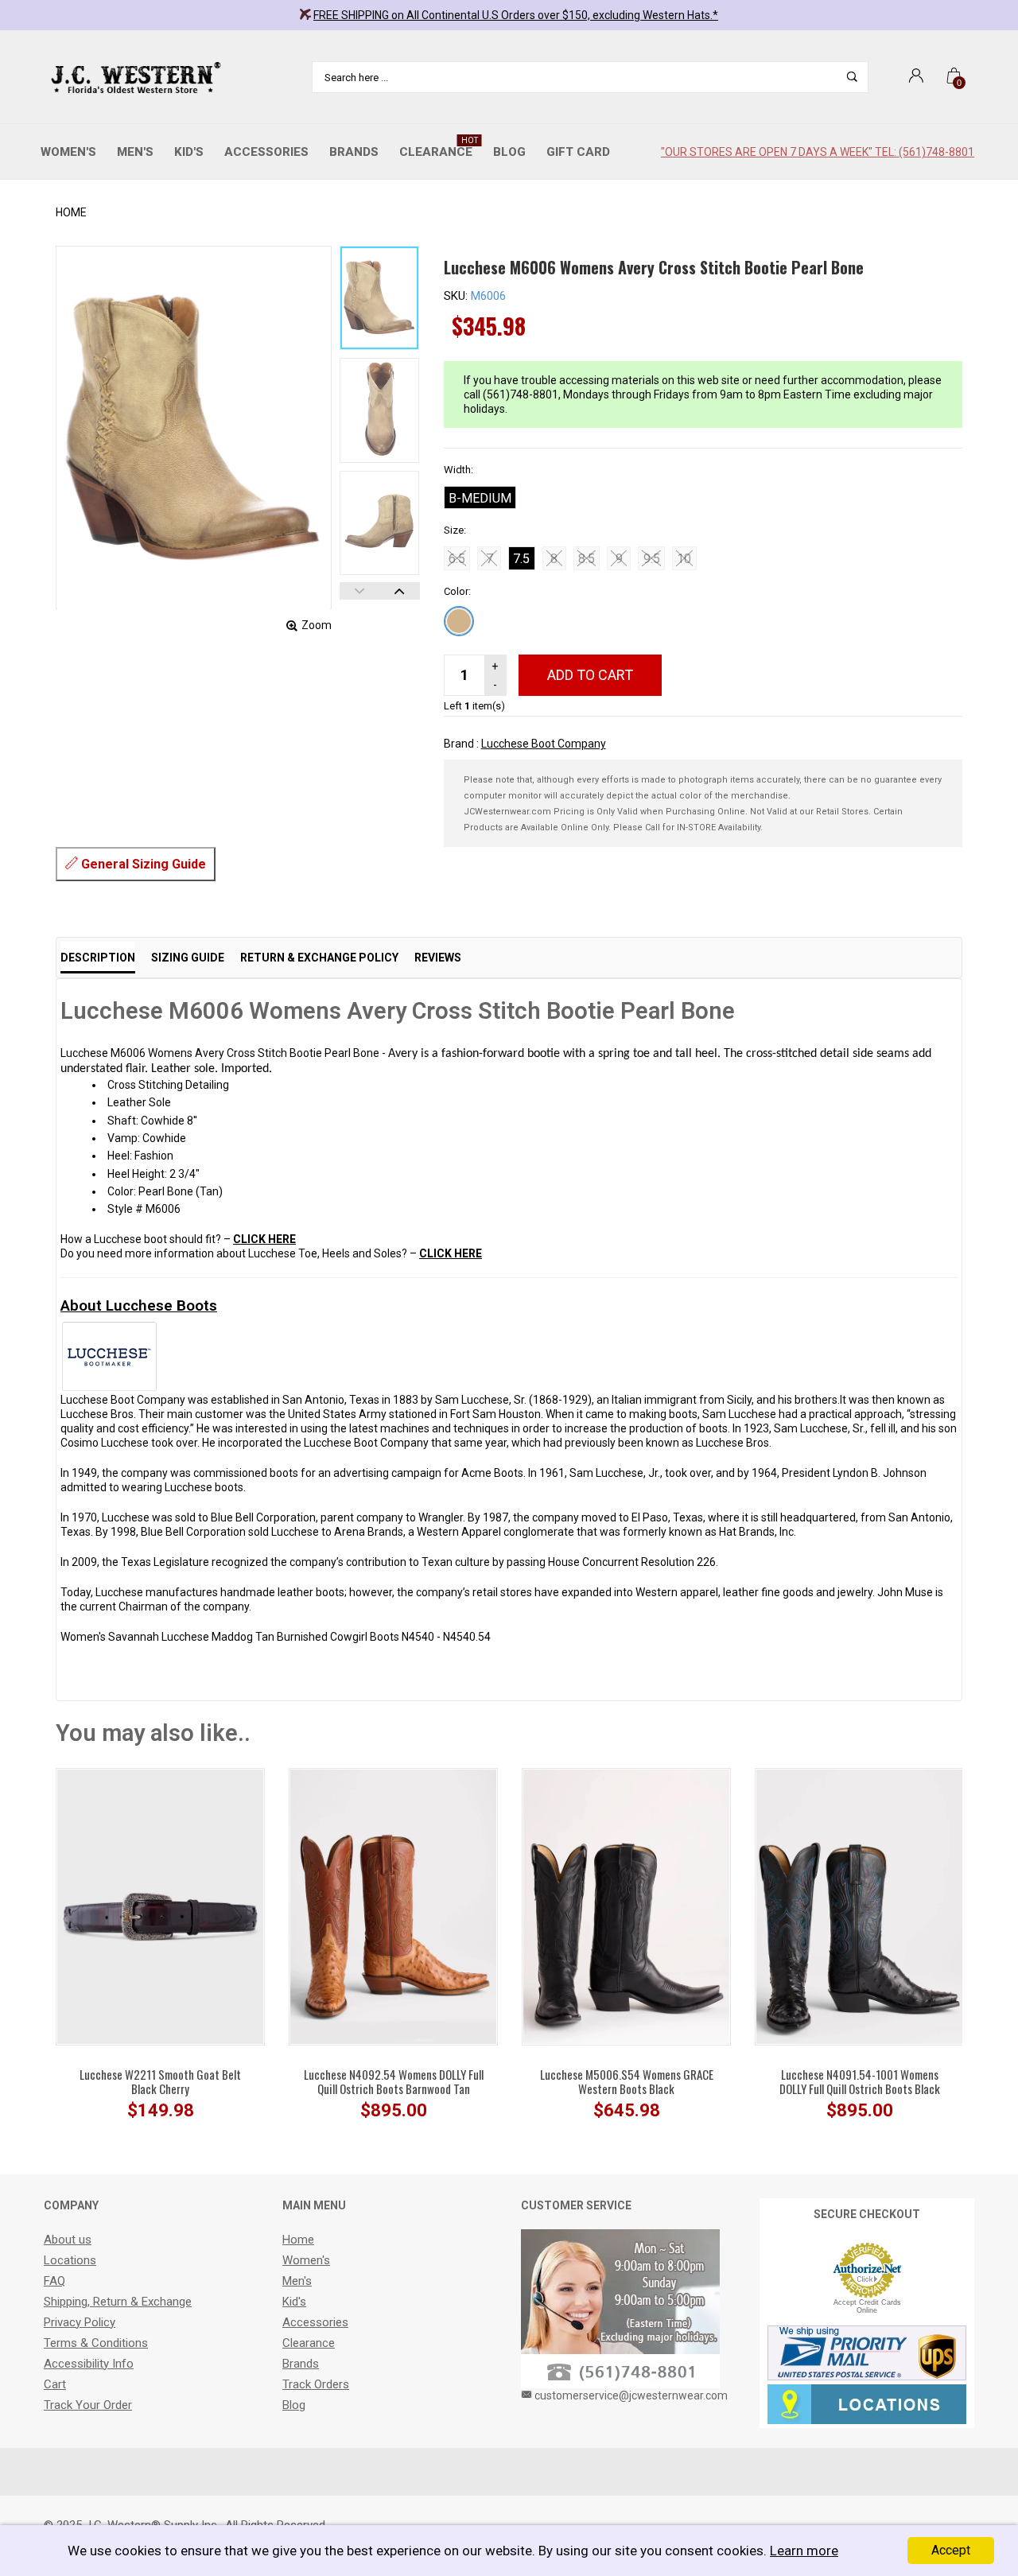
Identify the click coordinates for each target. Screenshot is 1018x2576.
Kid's (189, 152)
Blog (509, 152)
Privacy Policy (80, 2322)
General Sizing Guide (142, 864)
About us (68, 2240)
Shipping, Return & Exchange (118, 2302)
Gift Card (578, 152)
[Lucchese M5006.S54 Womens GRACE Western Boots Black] (626, 1906)
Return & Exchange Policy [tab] (319, 958)
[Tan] (459, 621)
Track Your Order (88, 2405)
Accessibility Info (89, 2364)
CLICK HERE (264, 1239)
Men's (135, 152)
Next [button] (399, 591)
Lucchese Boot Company (544, 744)
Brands (354, 152)
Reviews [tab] (438, 958)
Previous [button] (359, 591)
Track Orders (316, 2384)
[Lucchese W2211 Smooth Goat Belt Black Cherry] (160, 1906)
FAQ (54, 2281)
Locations (70, 2260)
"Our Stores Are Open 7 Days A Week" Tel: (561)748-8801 (818, 152)
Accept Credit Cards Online (867, 2306)
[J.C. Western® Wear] (133, 77)
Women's (68, 152)
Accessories (266, 152)
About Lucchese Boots (139, 1305)
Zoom (317, 625)
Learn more (804, 2551)
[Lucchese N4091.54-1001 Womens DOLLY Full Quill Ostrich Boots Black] (859, 1906)
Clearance (439, 148)
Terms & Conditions (96, 2343)
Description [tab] (98, 958)
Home (71, 212)
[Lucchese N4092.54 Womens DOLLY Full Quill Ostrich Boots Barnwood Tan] (393, 1906)
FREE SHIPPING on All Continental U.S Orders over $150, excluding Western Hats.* (516, 15)
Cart (55, 2384)
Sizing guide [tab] (188, 958)
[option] (379, 298)
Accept (951, 2550)
